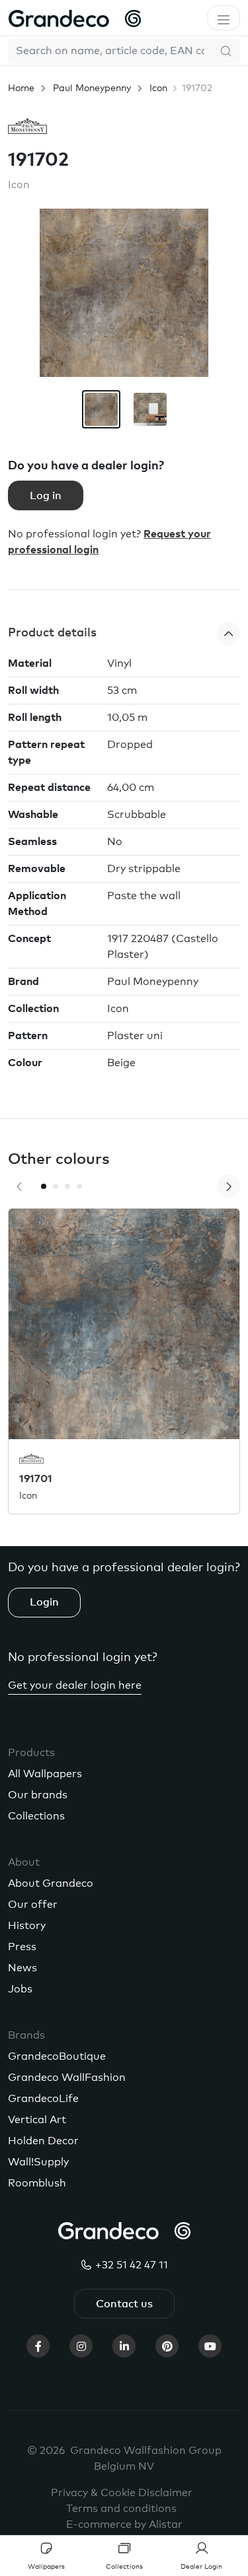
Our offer (33, 1905)
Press (22, 1947)
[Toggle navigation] (224, 18)
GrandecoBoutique (57, 2056)
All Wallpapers (45, 1774)
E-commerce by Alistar (124, 2525)
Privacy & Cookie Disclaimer (122, 2493)
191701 (36, 1479)
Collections (36, 1816)
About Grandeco (51, 1883)
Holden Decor (43, 2141)
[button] (124, 633)
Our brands (38, 1795)
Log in (46, 496)
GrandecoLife (43, 2099)
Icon (158, 88)
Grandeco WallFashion (67, 2078)
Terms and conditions (121, 2509)
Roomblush (37, 2183)
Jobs (20, 1989)
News (22, 1968)
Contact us (124, 2304)
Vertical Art (37, 2120)
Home (21, 88)
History (27, 1926)
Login (44, 1602)
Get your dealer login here (75, 1685)
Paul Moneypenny (92, 88)
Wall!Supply (38, 2162)
